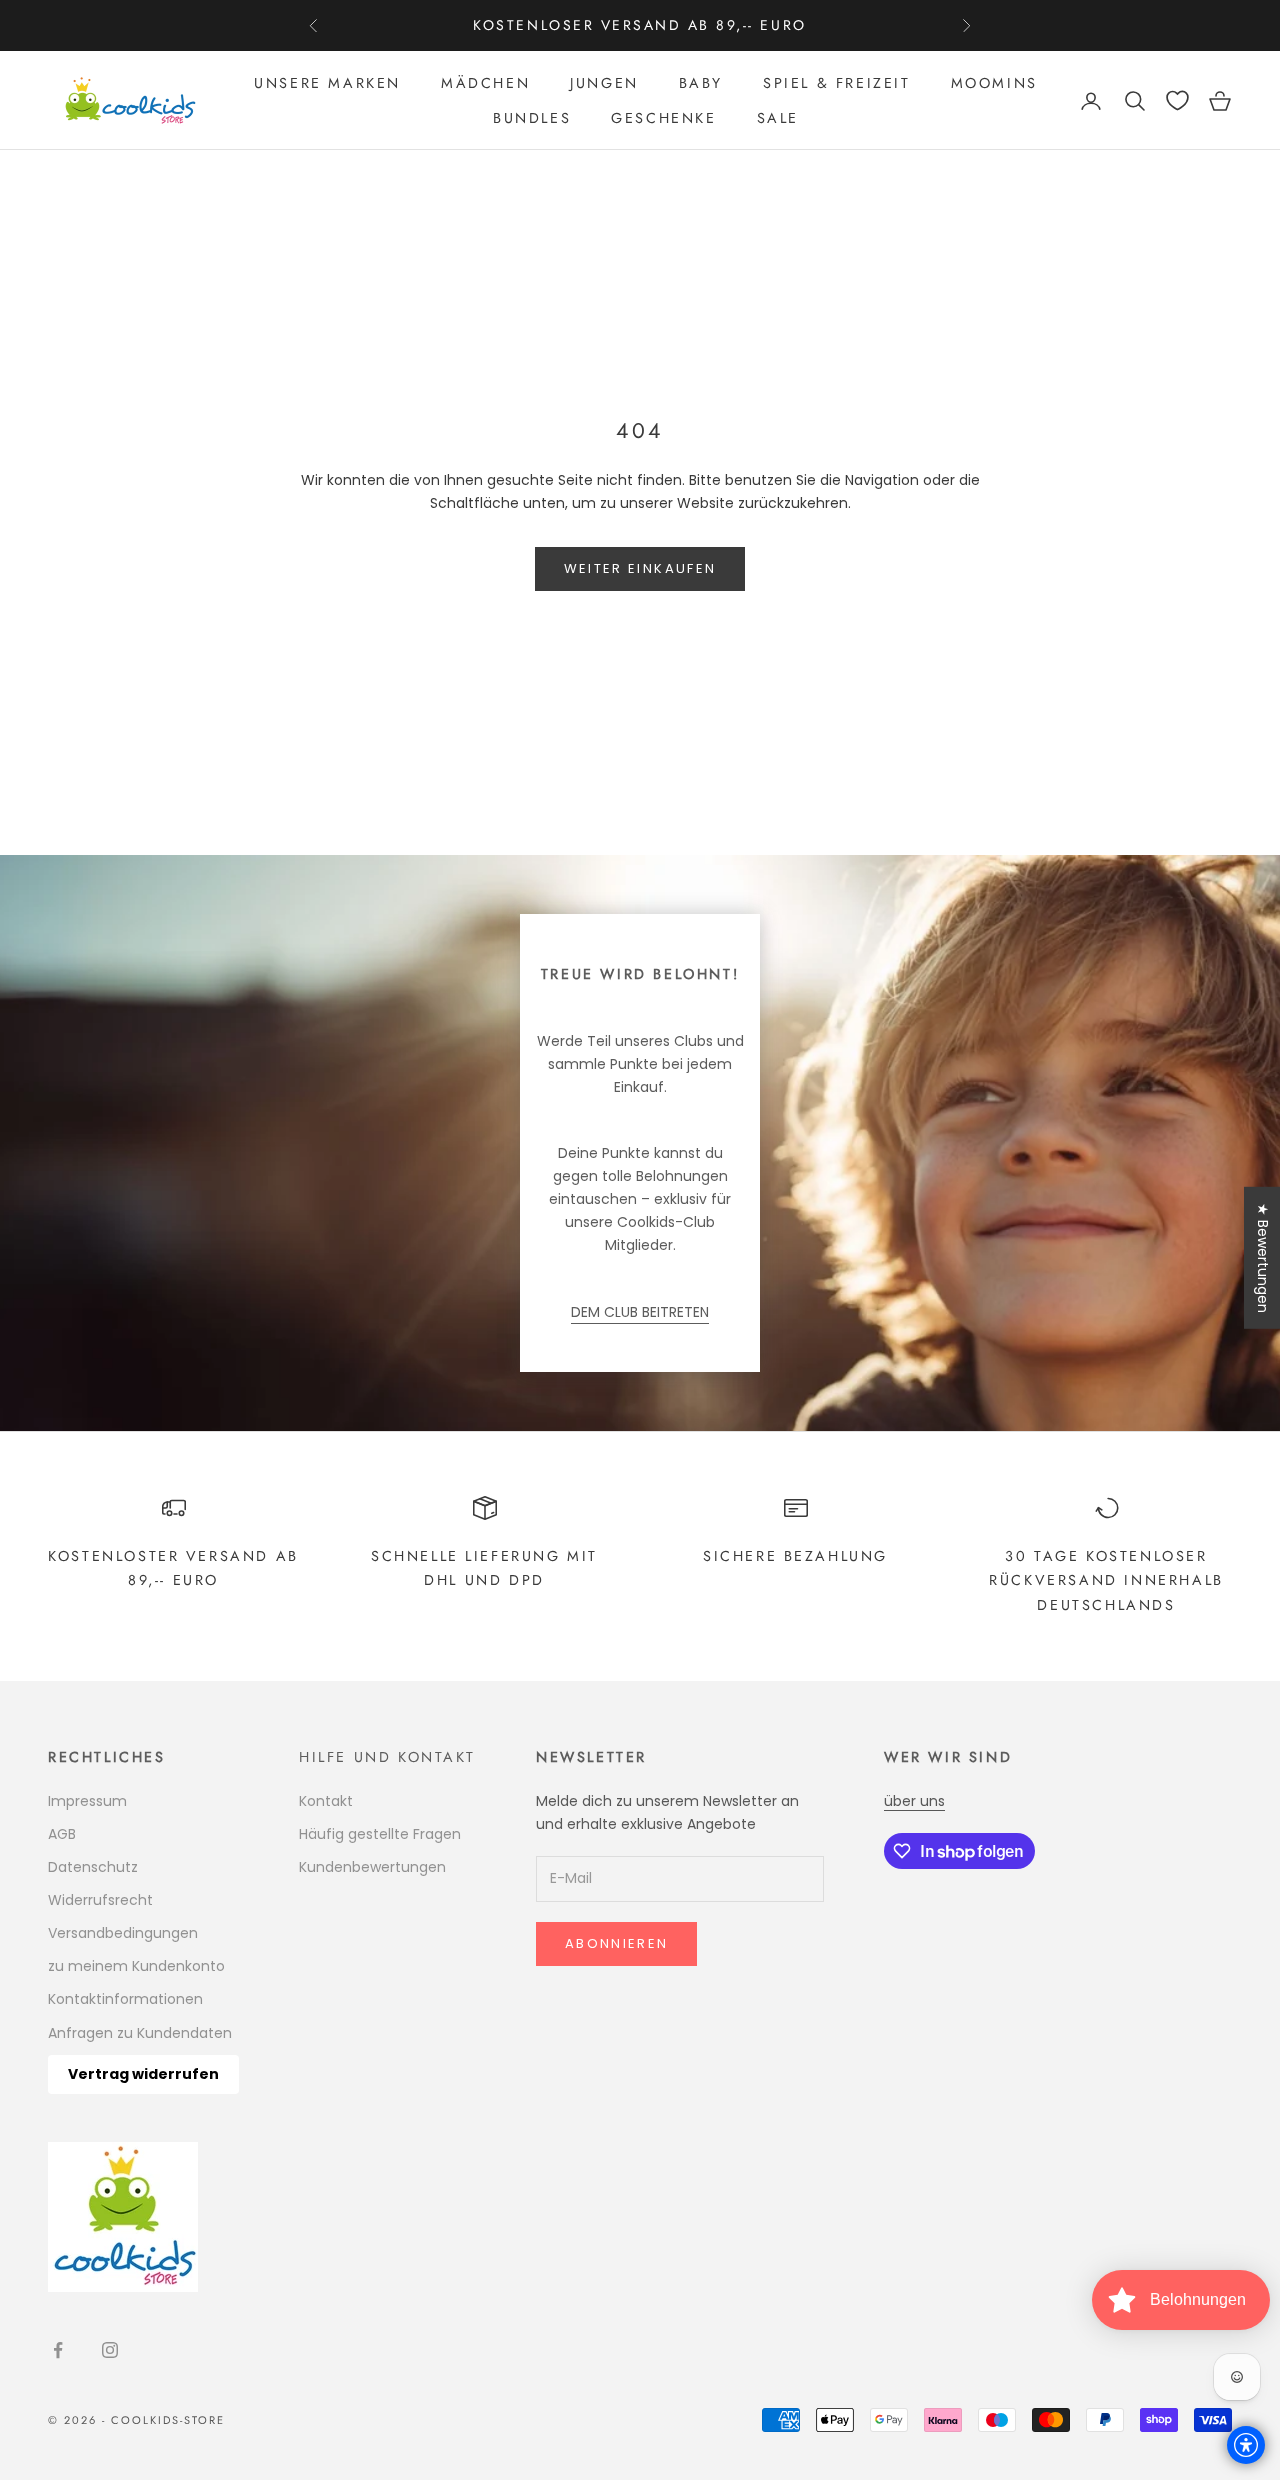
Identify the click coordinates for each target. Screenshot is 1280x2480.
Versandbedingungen (123, 1933)
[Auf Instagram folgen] (110, 2350)
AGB (62, 1834)
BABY (701, 83)
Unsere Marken (327, 83)
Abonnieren (616, 1943)
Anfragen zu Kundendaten (140, 2033)
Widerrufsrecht (100, 1900)
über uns (914, 1801)
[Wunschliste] (1177, 100)
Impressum (87, 1801)
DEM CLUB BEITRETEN (640, 1312)
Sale (778, 118)
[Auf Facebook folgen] (58, 2350)
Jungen (604, 83)
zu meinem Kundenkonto (136, 1966)
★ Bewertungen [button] (1263, 1258)
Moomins (994, 83)
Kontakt (326, 1801)
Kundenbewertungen (372, 1867)
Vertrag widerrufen (143, 2074)
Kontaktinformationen (125, 1999)
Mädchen (485, 83)
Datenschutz (93, 1867)
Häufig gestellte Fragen (380, 1834)
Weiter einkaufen (640, 568)
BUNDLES (532, 118)
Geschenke (663, 118)
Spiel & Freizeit (836, 83)
